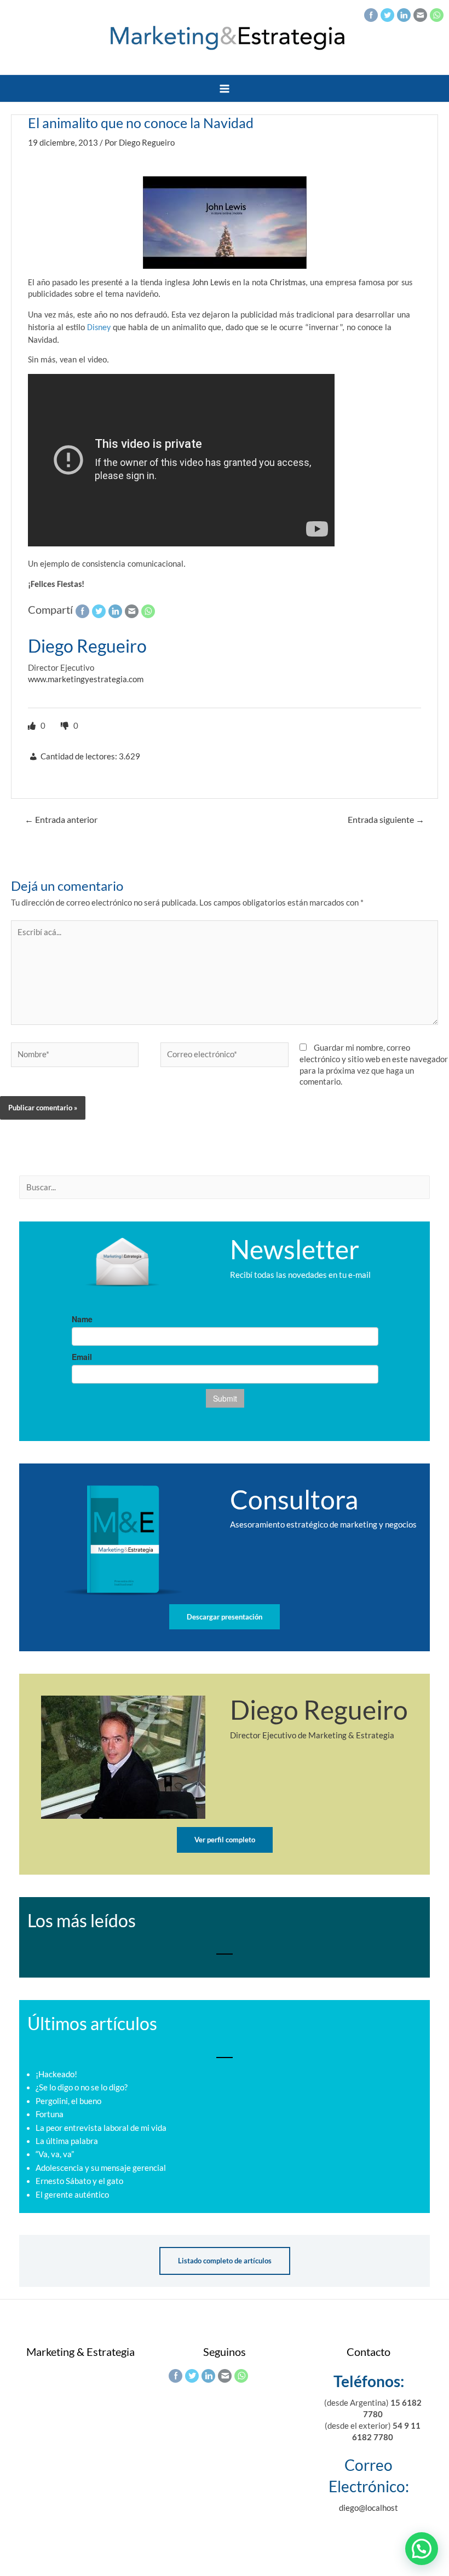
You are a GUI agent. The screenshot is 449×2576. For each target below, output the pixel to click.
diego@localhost (369, 2508)
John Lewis (211, 283)
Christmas (288, 283)
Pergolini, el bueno (68, 2101)
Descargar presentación (225, 1617)
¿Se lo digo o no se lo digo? (82, 2087)
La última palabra (67, 2141)
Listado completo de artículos (225, 2261)
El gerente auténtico (72, 2195)
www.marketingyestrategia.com (86, 679)
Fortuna (50, 2114)
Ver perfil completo (225, 1840)
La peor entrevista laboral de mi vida (101, 2128)
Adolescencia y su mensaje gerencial (101, 2168)
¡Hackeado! (56, 2074)
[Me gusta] (33, 726)
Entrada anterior (61, 820)
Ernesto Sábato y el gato (79, 2181)
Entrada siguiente (386, 820)
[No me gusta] (66, 726)
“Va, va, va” (55, 2154)
